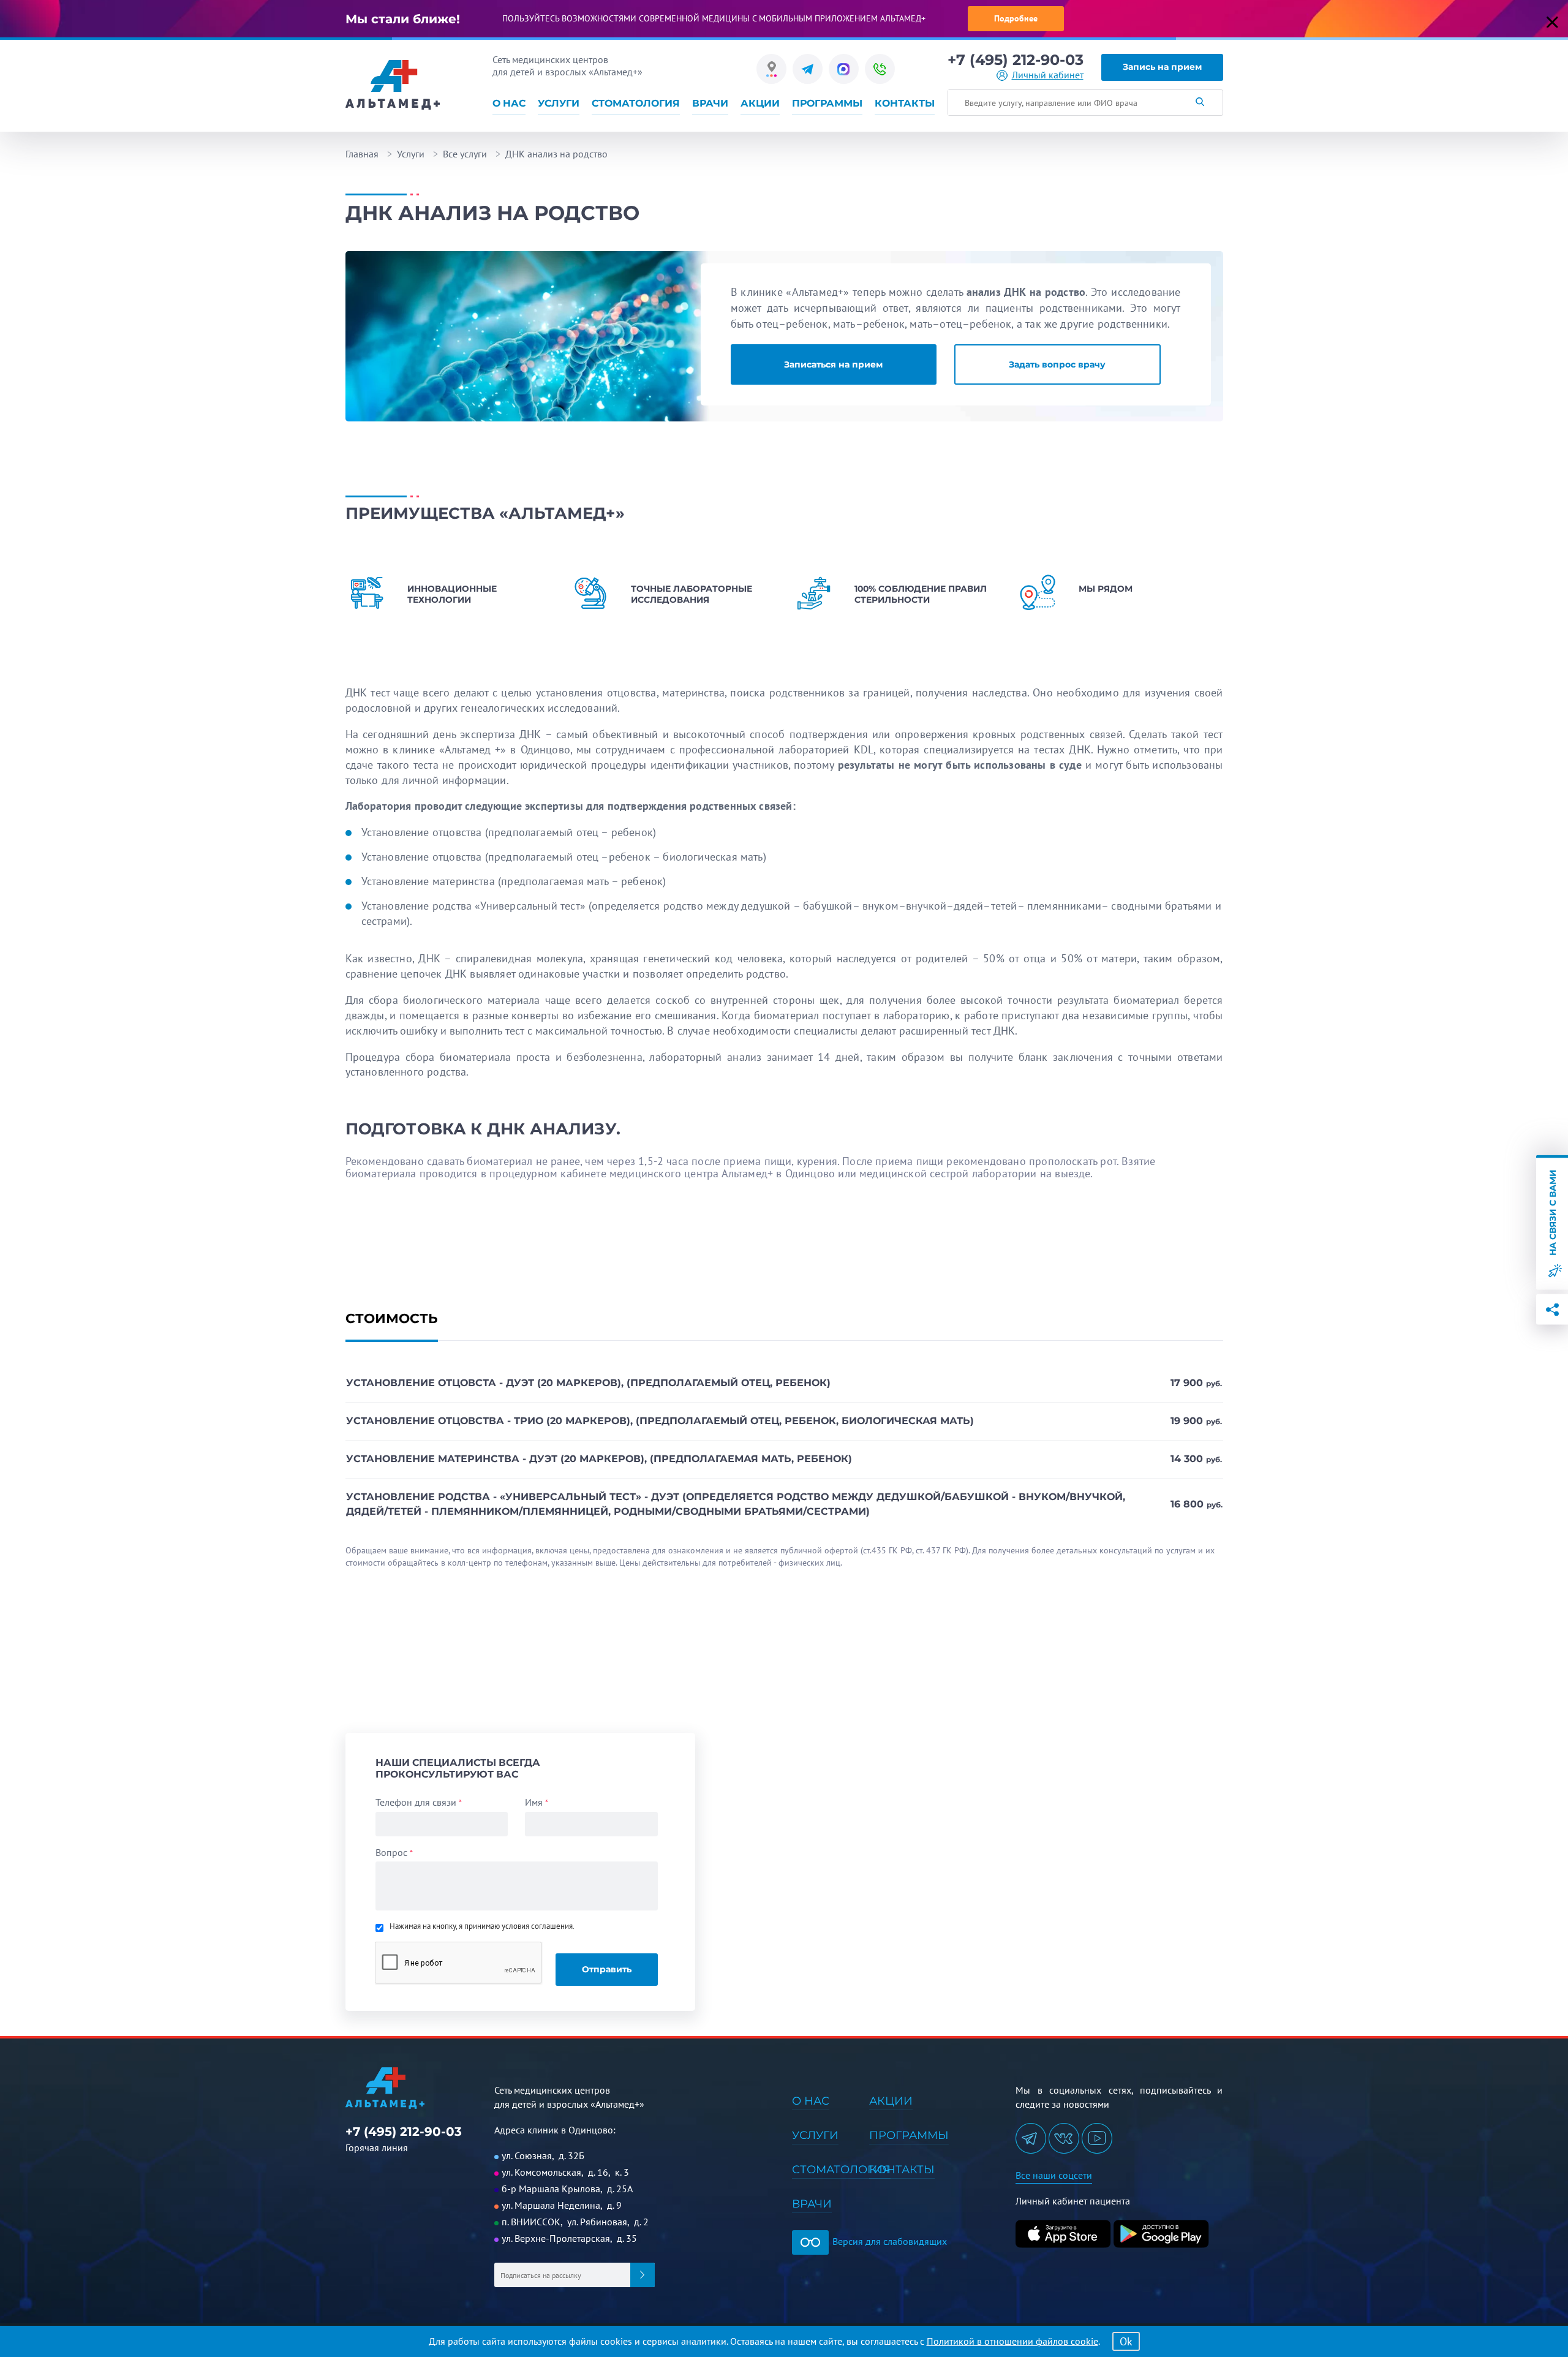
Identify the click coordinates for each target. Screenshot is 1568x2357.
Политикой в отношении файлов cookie (1012, 2341)
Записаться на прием (833, 364)
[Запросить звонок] (880, 69)
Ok (1126, 2341)
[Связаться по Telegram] (808, 69)
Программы (827, 103)
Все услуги (465, 154)
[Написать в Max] (844, 69)
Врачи (710, 103)
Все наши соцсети (1054, 2175)
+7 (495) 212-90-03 (1016, 60)
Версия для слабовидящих (888, 2241)
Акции (760, 103)
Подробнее (1016, 18)
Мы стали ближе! (403, 19)
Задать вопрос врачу (1057, 364)
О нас (509, 103)
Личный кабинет (1048, 75)
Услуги (559, 103)
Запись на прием (1162, 67)
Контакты (905, 103)
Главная (362, 154)
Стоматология (636, 103)
